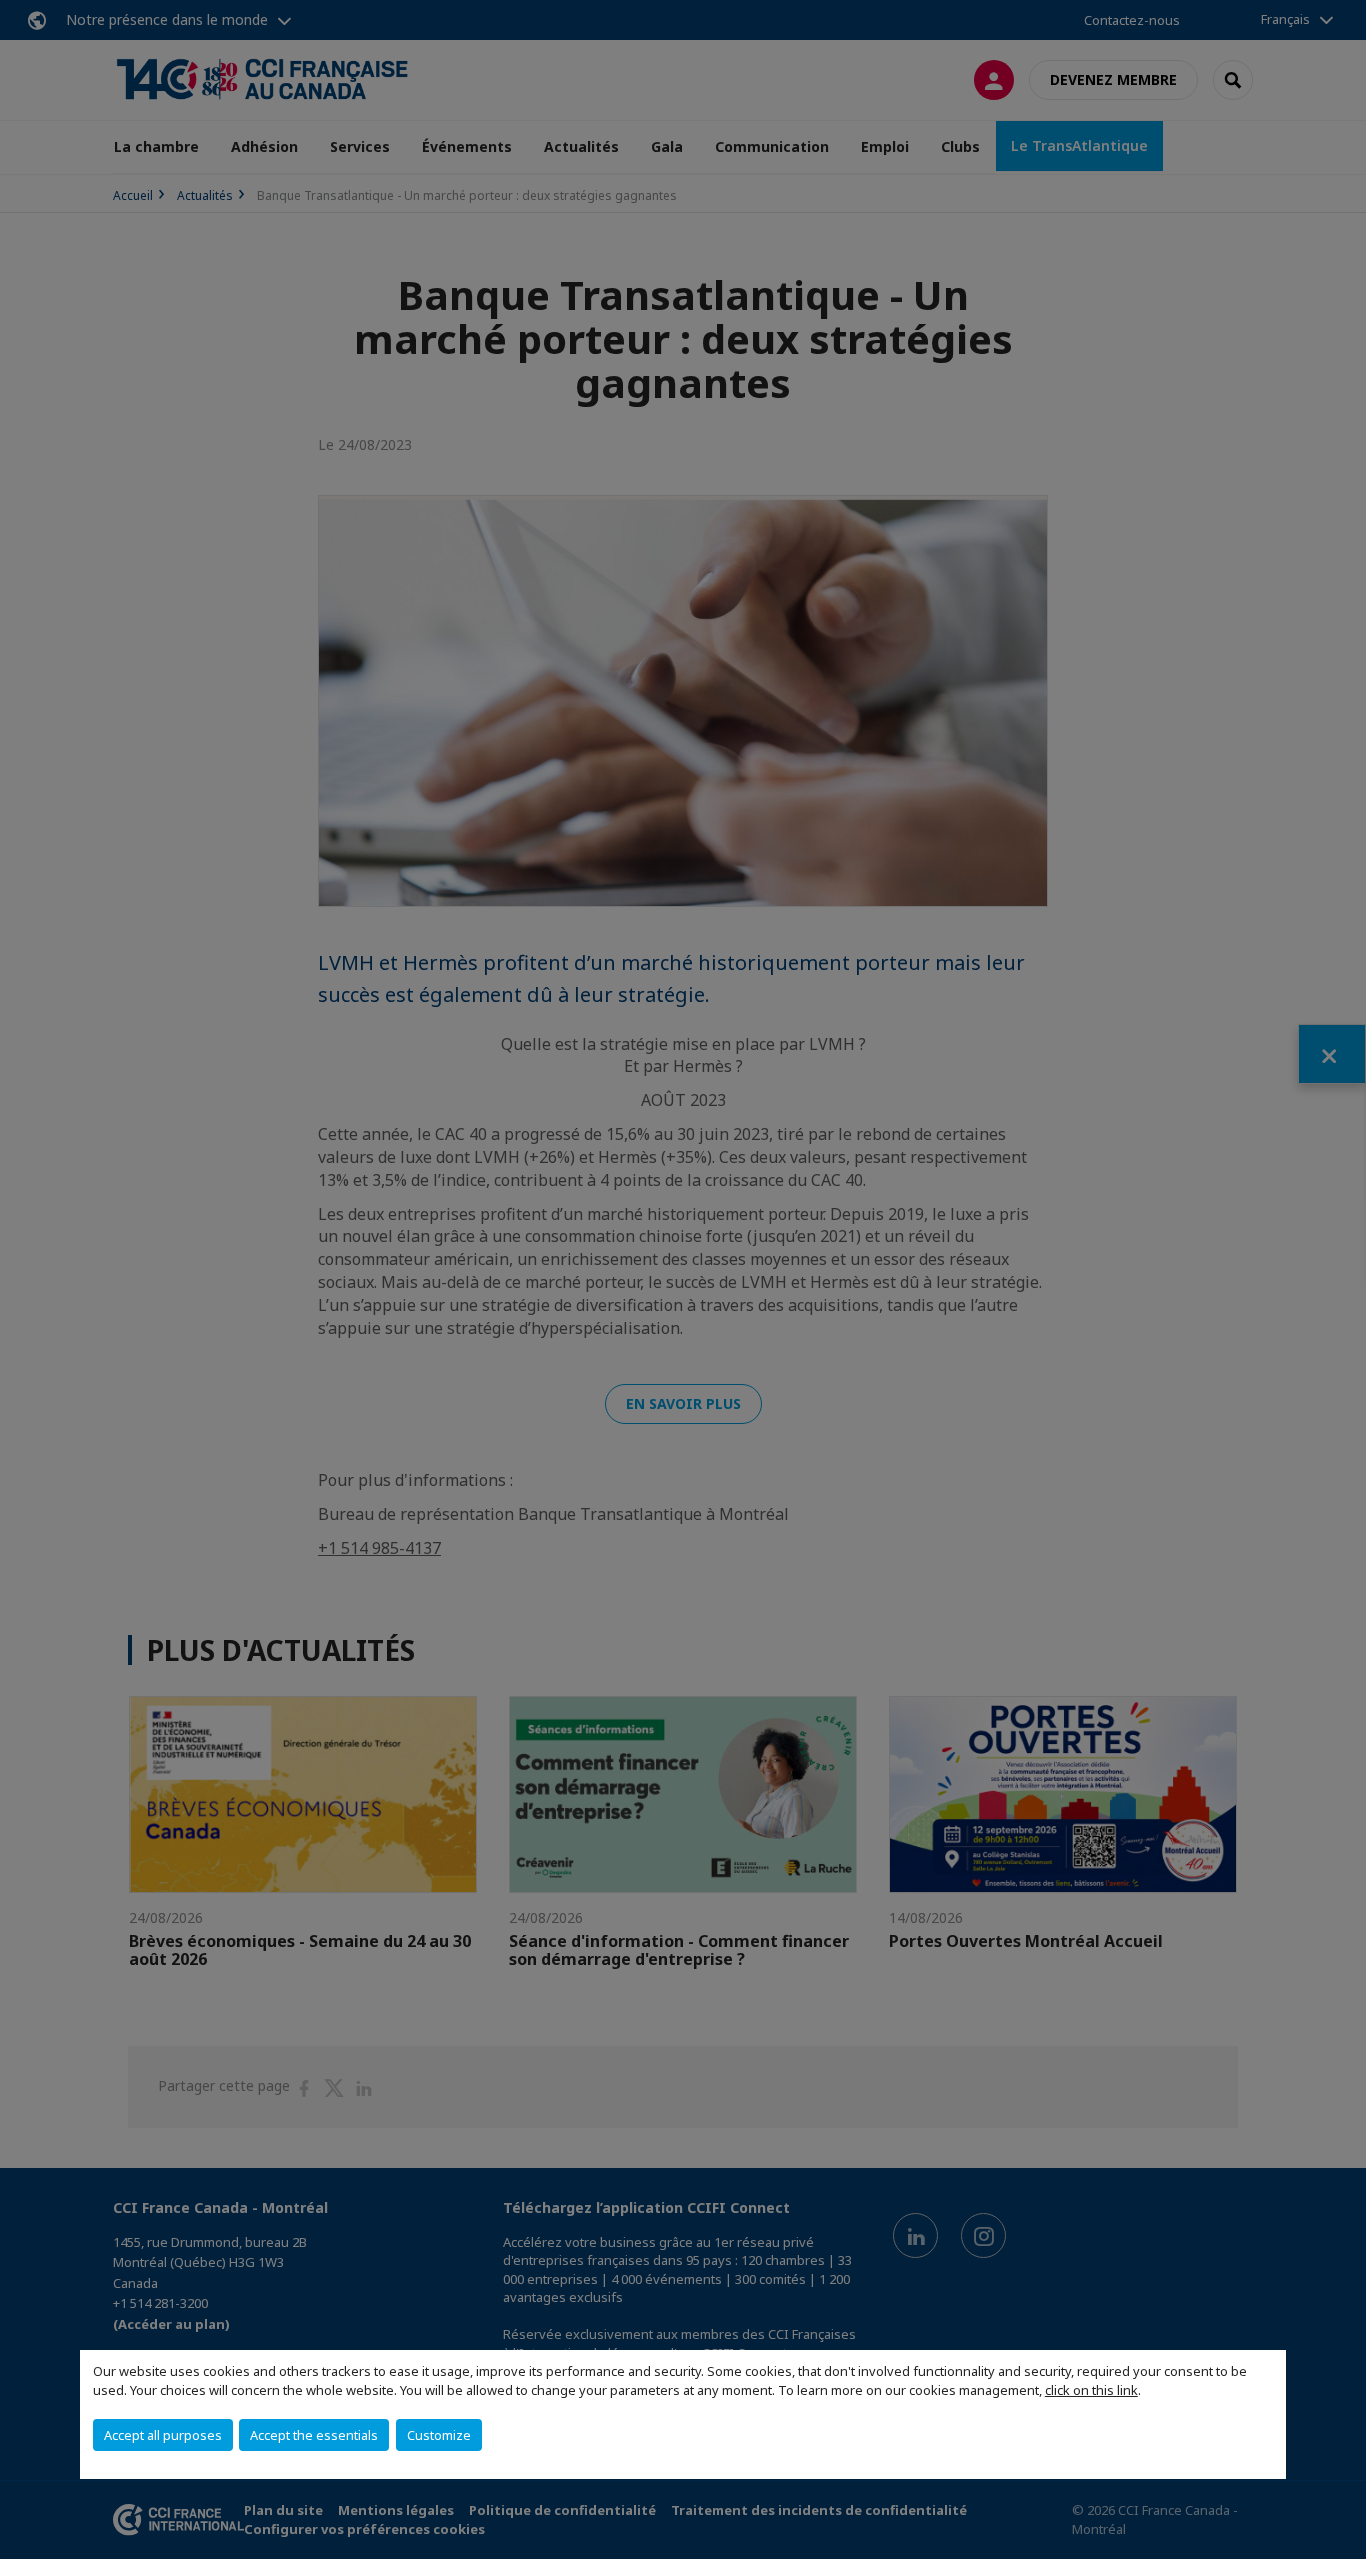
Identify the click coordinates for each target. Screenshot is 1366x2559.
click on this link (1091, 2390)
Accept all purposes (163, 2435)
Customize (439, 2435)
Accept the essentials (314, 2435)
